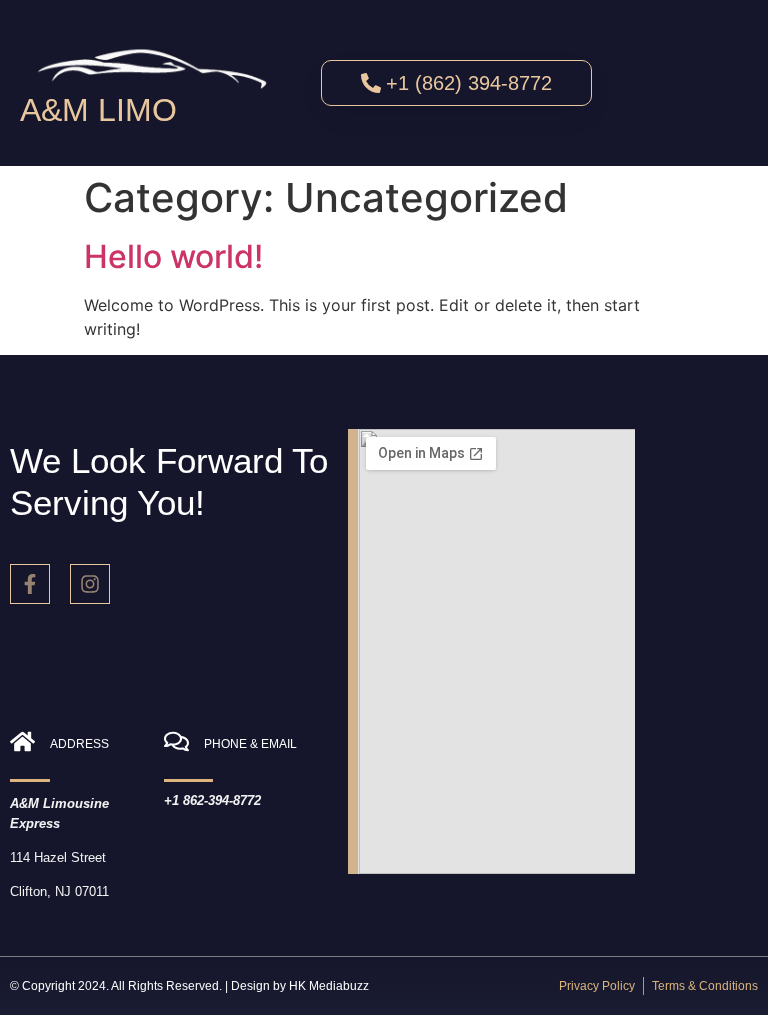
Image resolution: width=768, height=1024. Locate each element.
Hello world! (173, 256)
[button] (695, 84)
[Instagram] (90, 584)
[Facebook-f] (30, 584)
